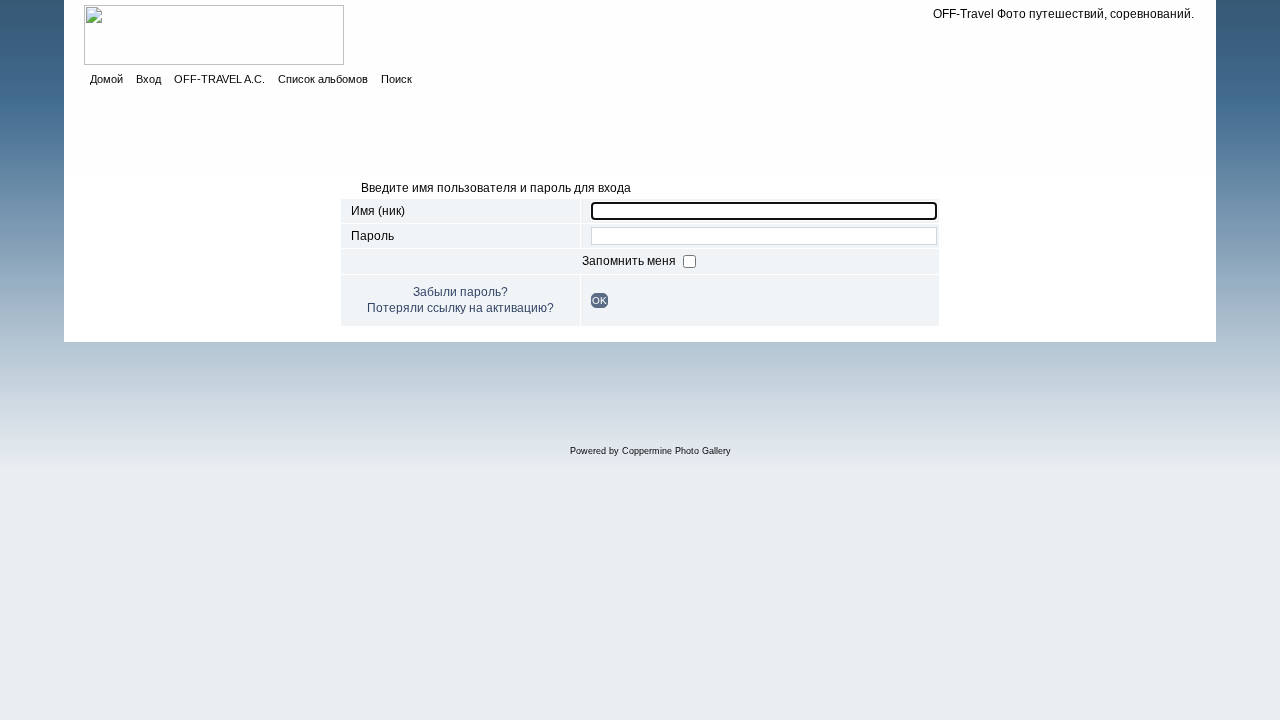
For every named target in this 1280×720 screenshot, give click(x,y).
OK (599, 300)
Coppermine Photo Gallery (676, 451)
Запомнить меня (630, 261)
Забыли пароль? (460, 292)
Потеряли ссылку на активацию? (460, 308)
